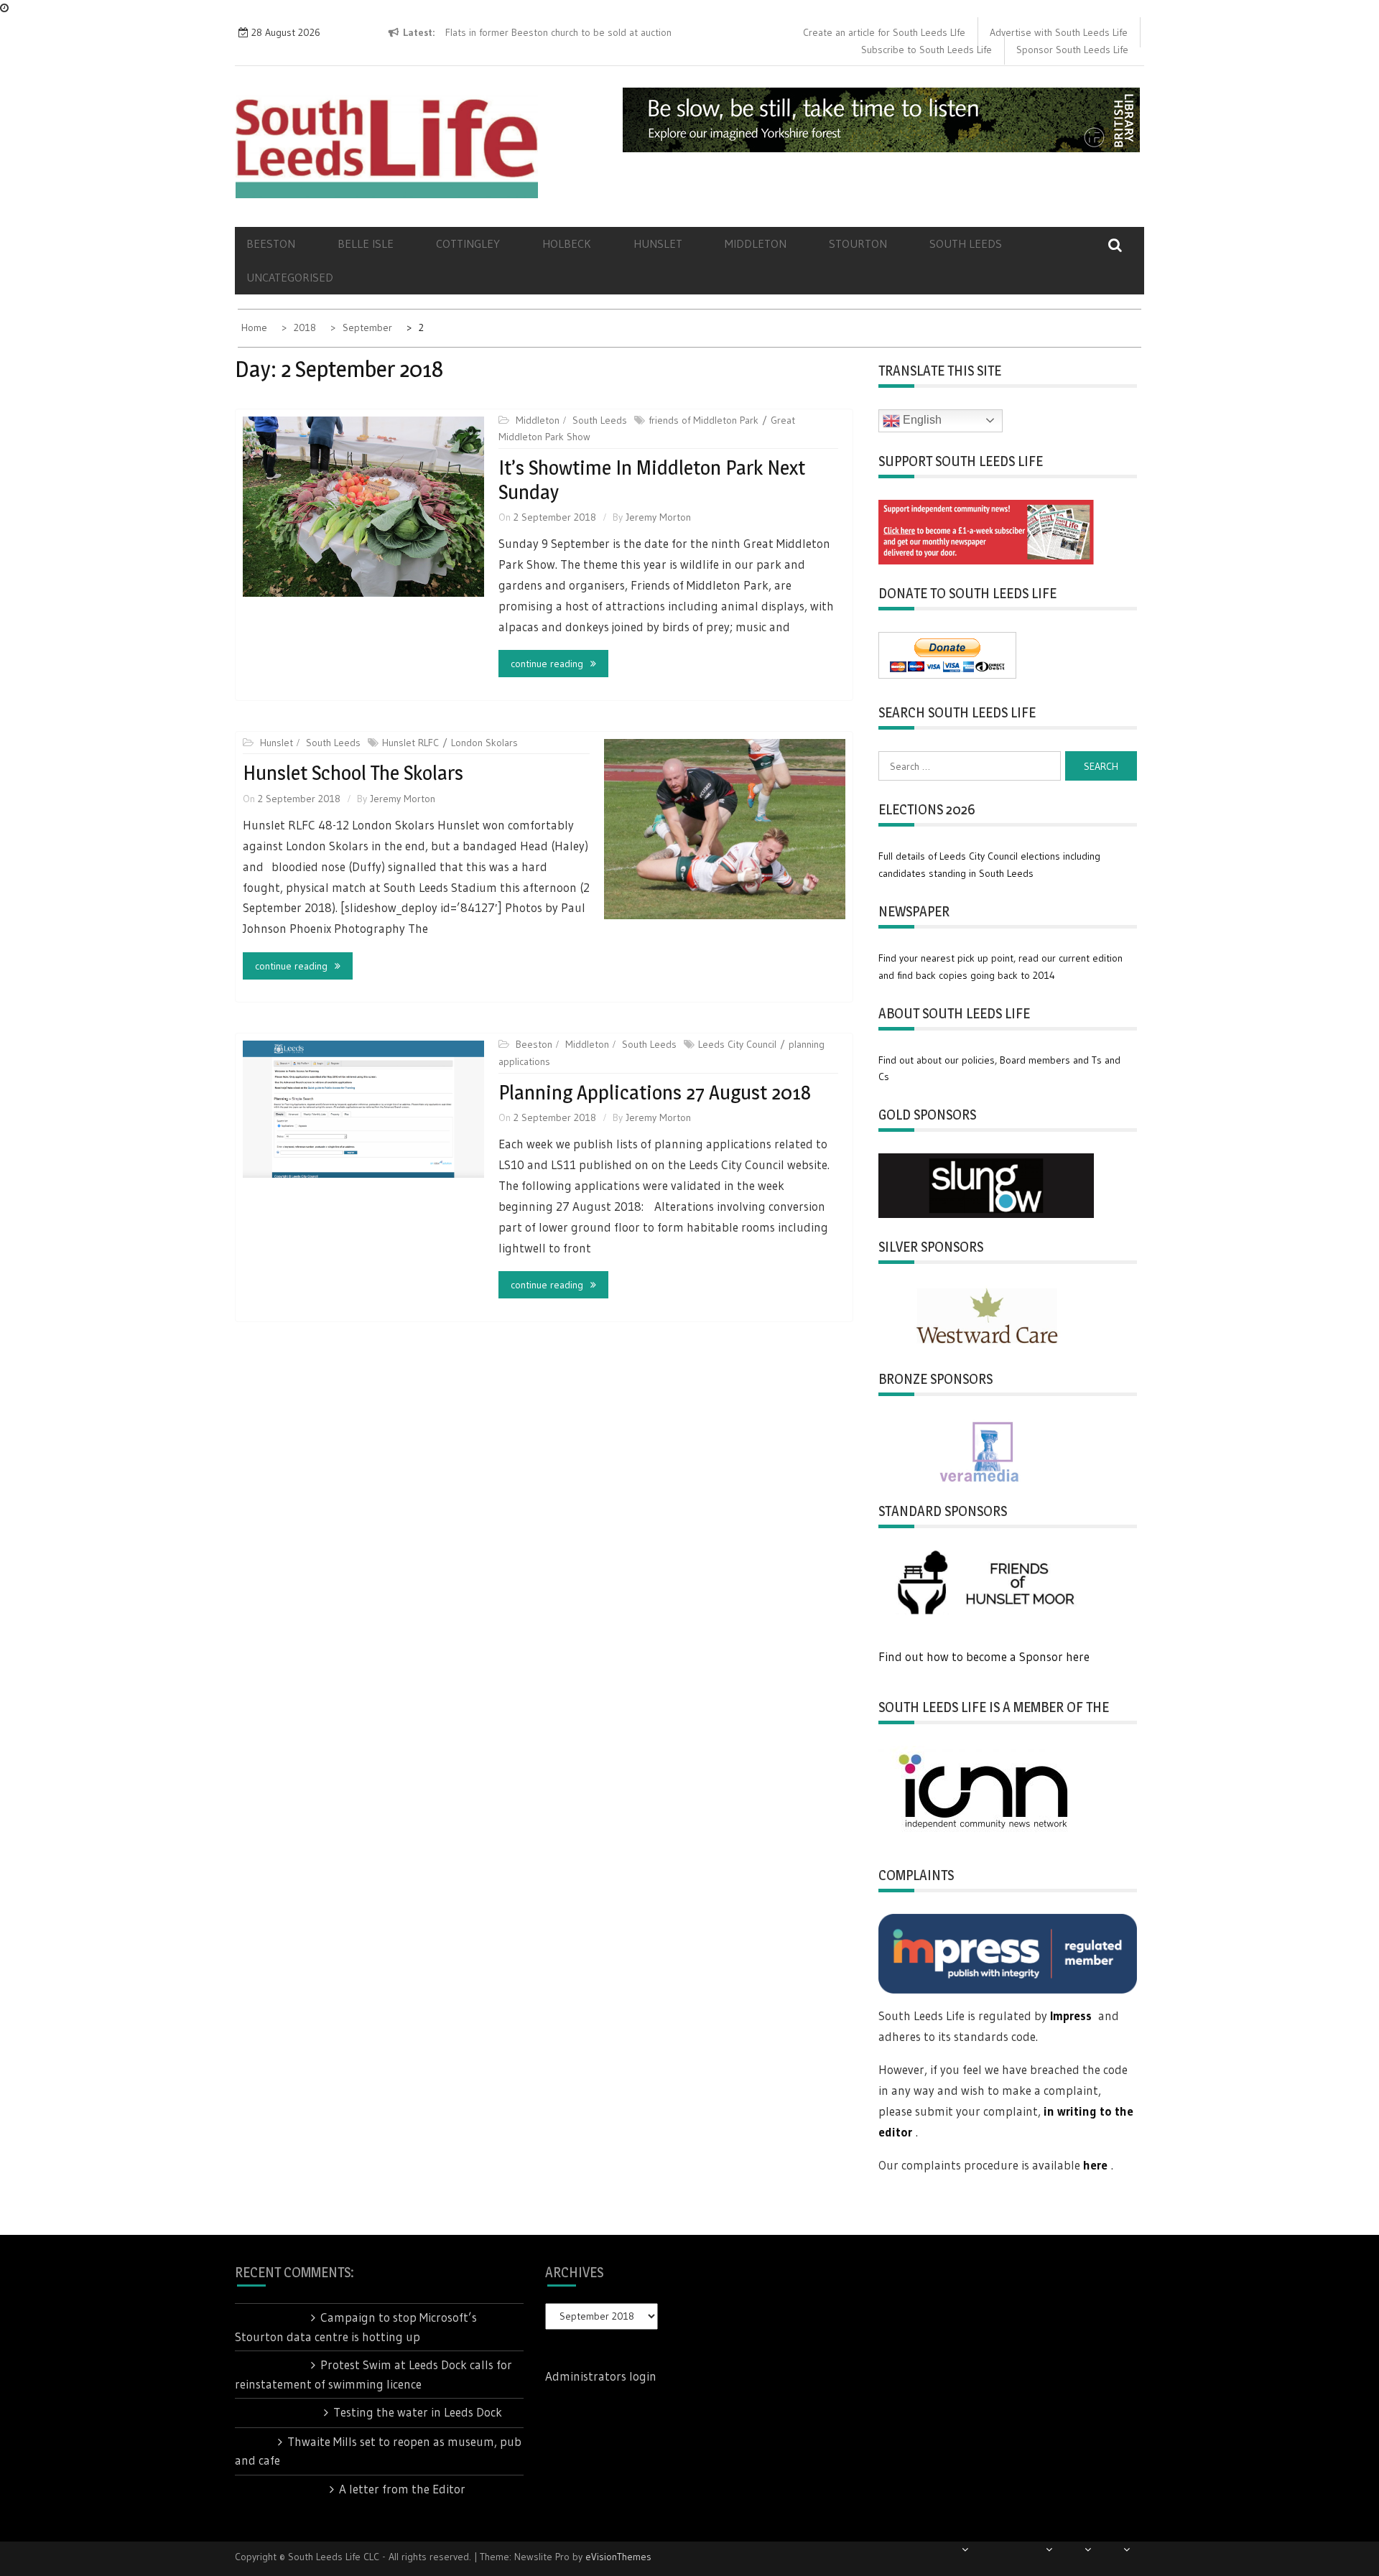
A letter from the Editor (402, 2489)
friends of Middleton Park (704, 420)
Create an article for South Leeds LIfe (884, 32)
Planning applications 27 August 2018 (655, 1092)
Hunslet (658, 243)
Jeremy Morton (658, 517)
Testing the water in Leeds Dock (418, 2412)
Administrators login (601, 2376)
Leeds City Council (737, 1044)
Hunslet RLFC (410, 743)
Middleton (756, 243)
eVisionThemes (618, 2557)
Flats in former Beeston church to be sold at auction (558, 32)
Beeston (271, 243)
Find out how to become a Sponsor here (984, 1656)
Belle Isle (366, 243)
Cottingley (468, 243)
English (921, 420)
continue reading (547, 664)
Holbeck (567, 243)
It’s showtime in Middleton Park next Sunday (652, 480)
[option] (605, 33)
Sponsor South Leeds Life (1072, 50)
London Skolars (484, 743)
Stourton (858, 243)
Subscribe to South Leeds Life (927, 50)
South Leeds (966, 243)
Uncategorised (290, 277)
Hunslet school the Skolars (353, 773)
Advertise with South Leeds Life (1059, 32)
